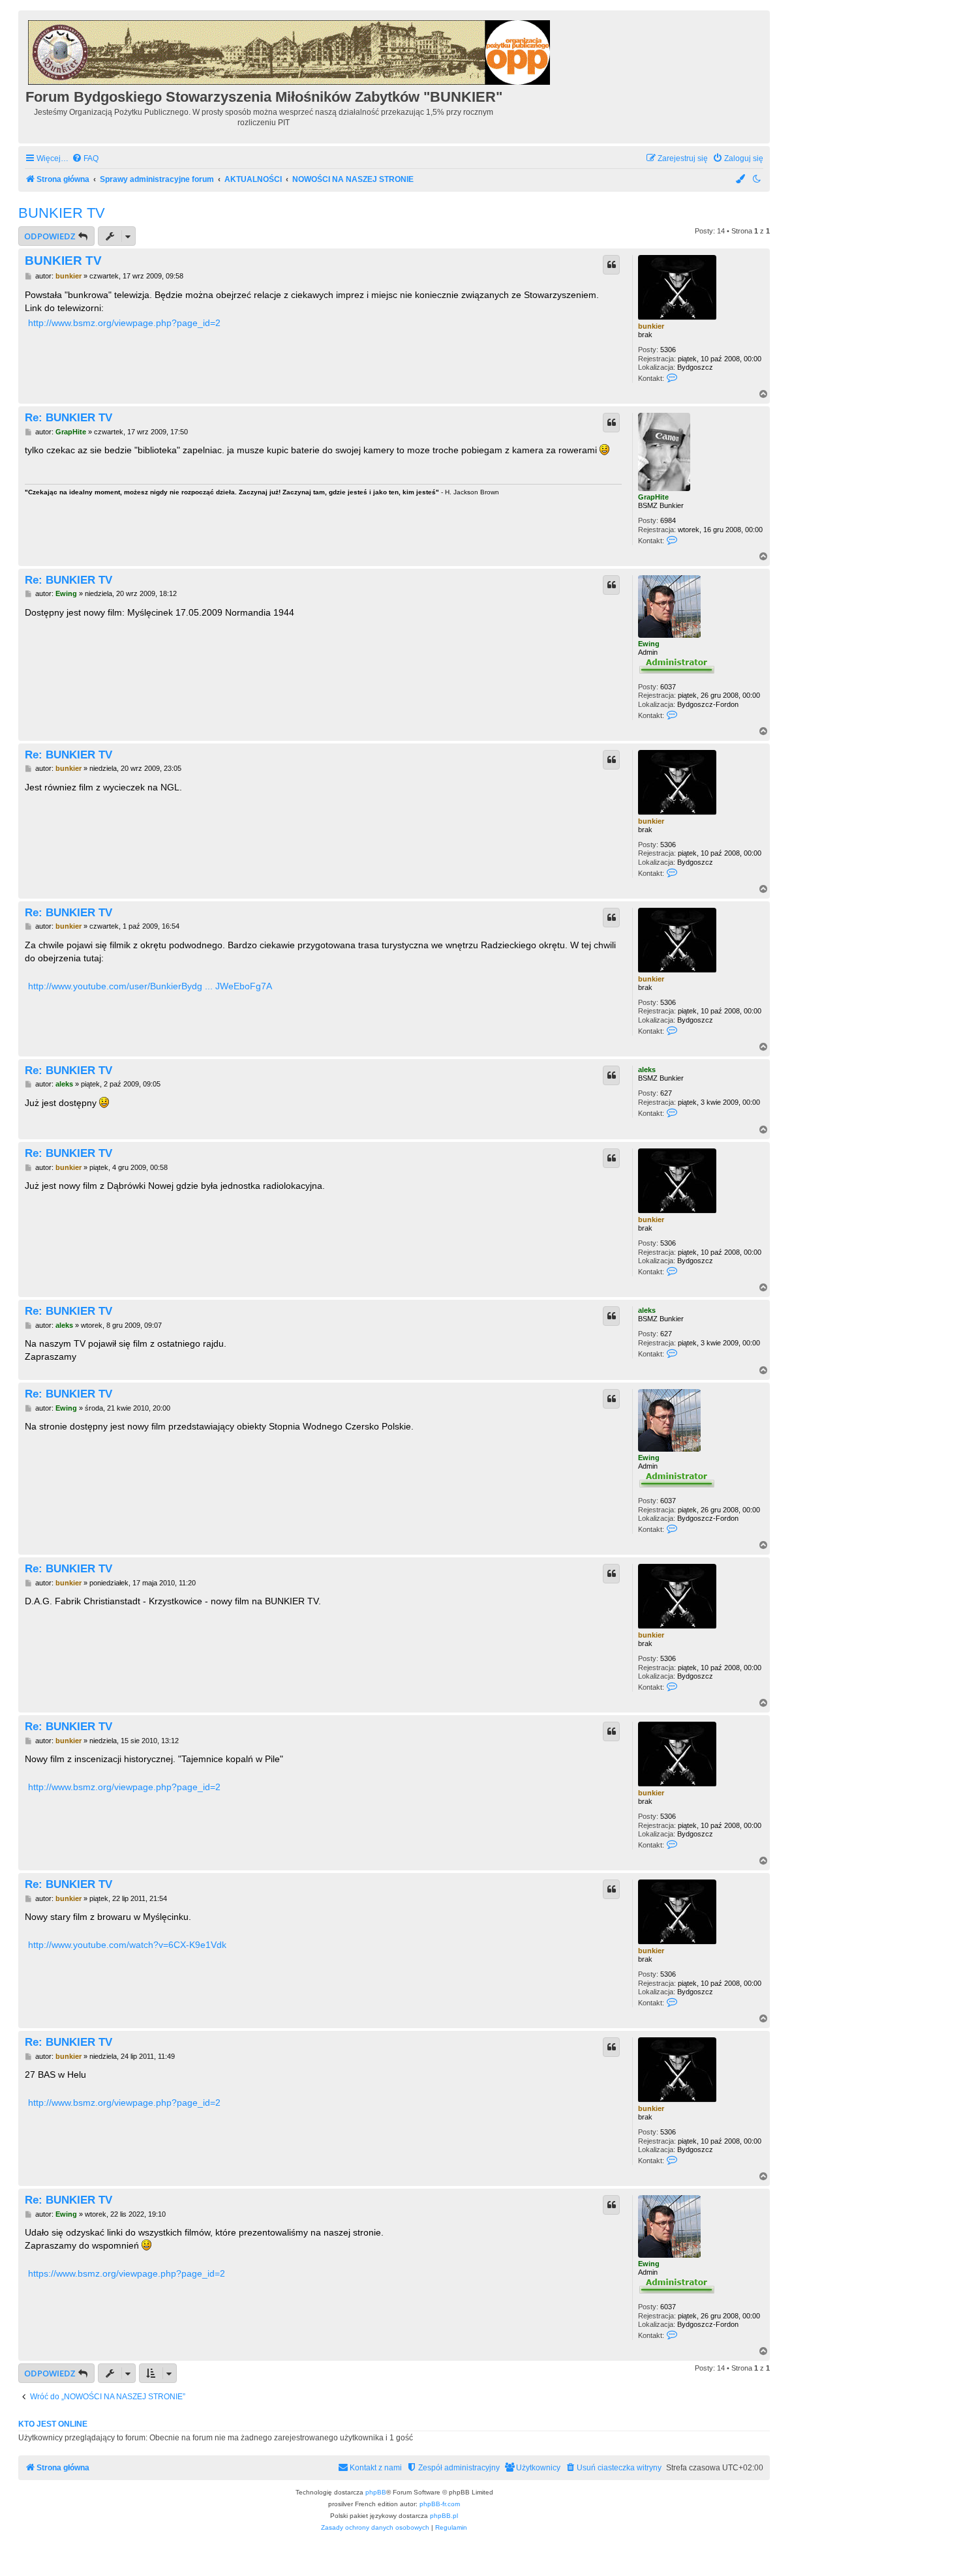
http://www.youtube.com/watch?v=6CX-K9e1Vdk (127, 1945)
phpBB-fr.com (440, 2504)
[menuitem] (85, 159)
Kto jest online (53, 2424)
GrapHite (653, 497)
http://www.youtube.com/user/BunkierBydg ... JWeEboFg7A (150, 986)
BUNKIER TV (62, 213)
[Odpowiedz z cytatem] (611, 265)
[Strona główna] (290, 51)
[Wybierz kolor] (741, 180)
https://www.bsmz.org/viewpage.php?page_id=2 (127, 2273)
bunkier (651, 326)
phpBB (376, 2492)
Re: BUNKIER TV (68, 417)
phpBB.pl (444, 2516)
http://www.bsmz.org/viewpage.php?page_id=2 (124, 323)
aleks (647, 1070)
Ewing (649, 644)
